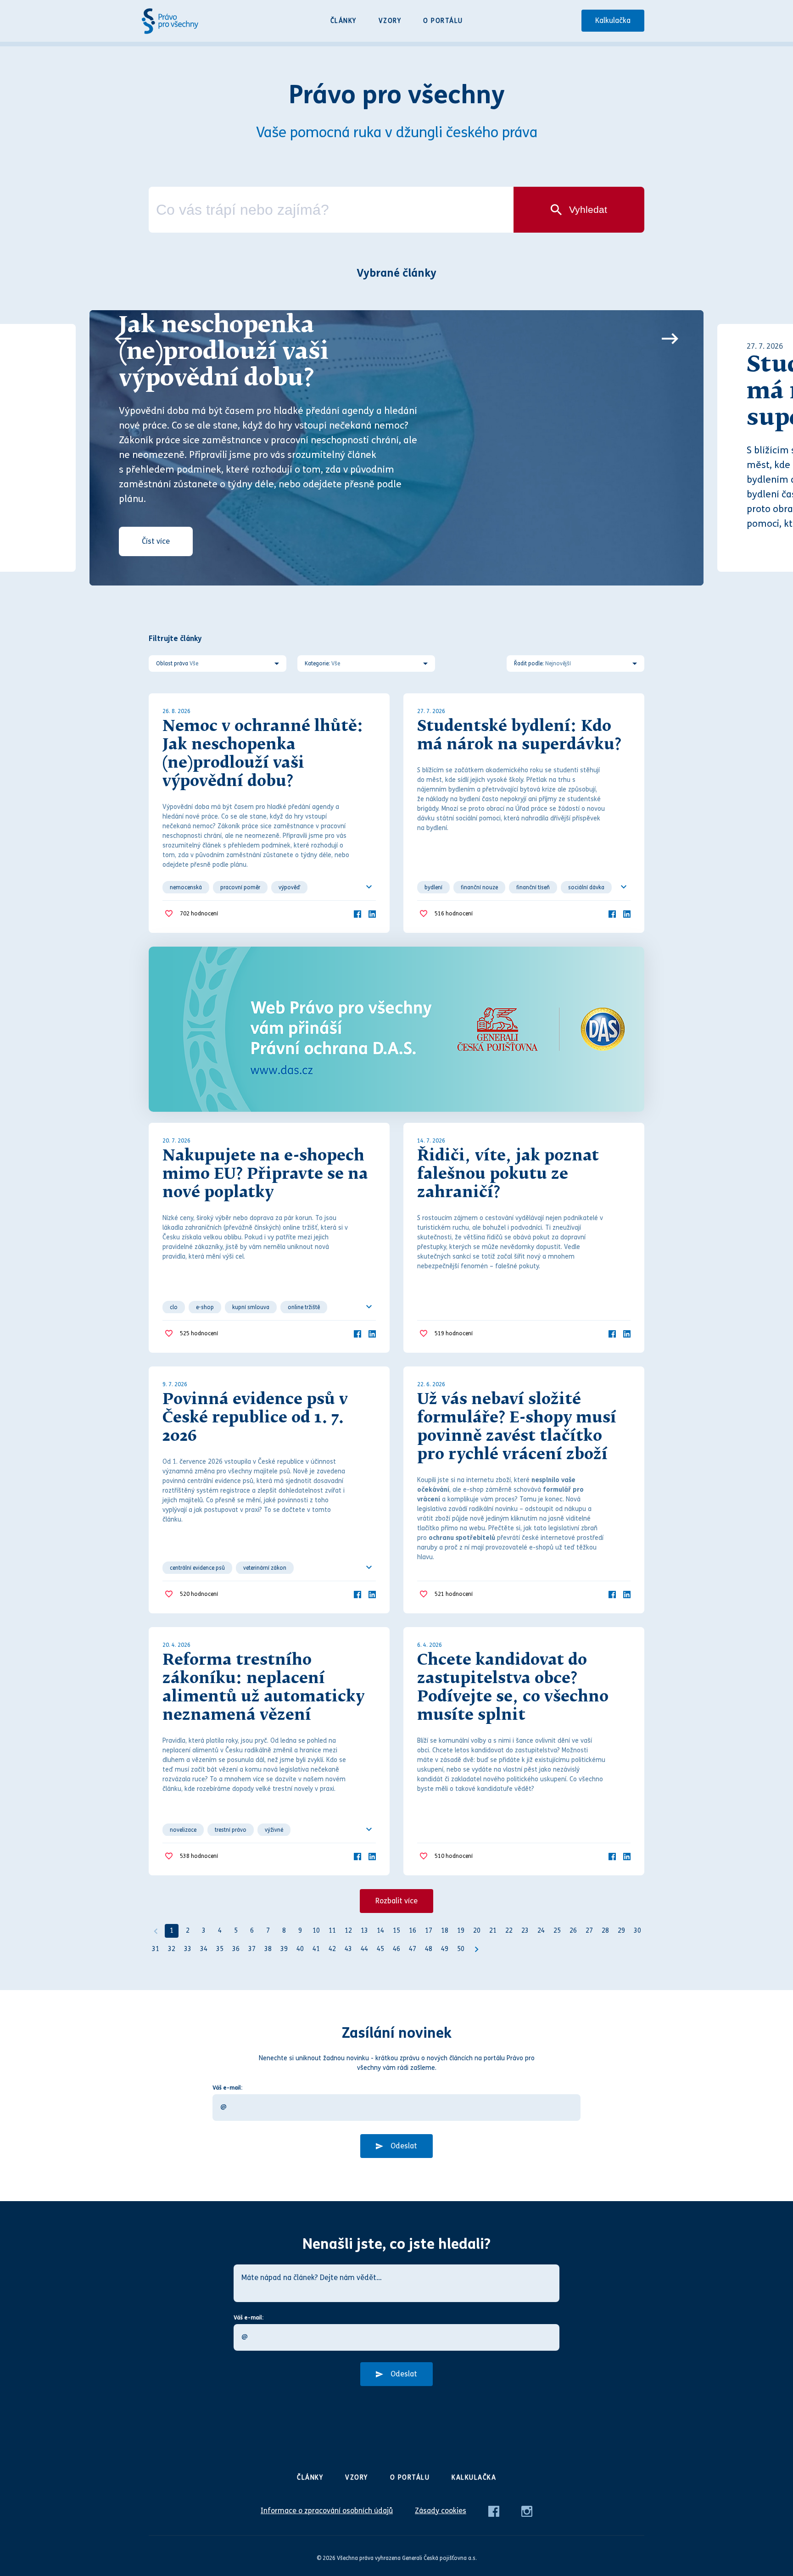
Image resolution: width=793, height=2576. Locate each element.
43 (348, 1949)
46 (396, 1949)
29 (621, 1931)
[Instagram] (527, 2511)
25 (557, 1931)
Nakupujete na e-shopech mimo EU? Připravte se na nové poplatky (265, 1175)
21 (493, 1931)
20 (477, 1931)
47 (413, 1949)
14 (380, 1931)
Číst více (156, 541)
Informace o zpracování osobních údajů (327, 2511)
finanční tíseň (533, 887)
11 (332, 1931)
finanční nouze (479, 887)
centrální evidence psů (197, 1568)
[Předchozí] (156, 1931)
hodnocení (199, 914)
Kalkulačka (613, 20)
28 (605, 1931)
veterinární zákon (265, 1568)
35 (220, 1949)
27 (589, 1931)
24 (541, 1931)
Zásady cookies (441, 2511)
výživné (274, 1830)
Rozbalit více (396, 1901)
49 (445, 1949)
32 (172, 1949)
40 (300, 1949)
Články (343, 21)
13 (364, 1931)
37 (252, 1949)
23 (525, 1931)
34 (204, 1949)
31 (156, 1949)
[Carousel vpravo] (670, 339)
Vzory (390, 21)
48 (429, 1949)
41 (316, 1949)
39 (284, 1949)
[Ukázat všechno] (369, 887)
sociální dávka (586, 887)
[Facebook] (357, 913)
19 (461, 1931)
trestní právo (231, 1830)
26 (573, 1931)
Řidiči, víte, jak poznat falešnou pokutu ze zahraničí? (508, 1175)
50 (461, 1949)
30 (637, 1931)
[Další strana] (477, 1949)
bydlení (433, 887)
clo (174, 1307)
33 (188, 1949)
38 (268, 1949)
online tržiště (304, 1307)
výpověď (289, 887)
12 (348, 1931)
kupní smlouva (251, 1307)
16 (413, 1931)
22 (509, 1931)
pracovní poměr (240, 887)
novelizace (183, 1830)
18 (445, 1931)
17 (429, 1931)
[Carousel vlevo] (123, 339)
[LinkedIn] (372, 913)
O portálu (443, 21)
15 (396, 1931)
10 (316, 1931)
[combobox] (331, 210)
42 (332, 1949)
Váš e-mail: (227, 2088)
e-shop (205, 1307)
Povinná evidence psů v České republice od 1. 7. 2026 (255, 1418)
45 (380, 1949)
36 (236, 1949)
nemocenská (186, 887)
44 (364, 1949)
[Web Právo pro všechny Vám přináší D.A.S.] (396, 1029)
